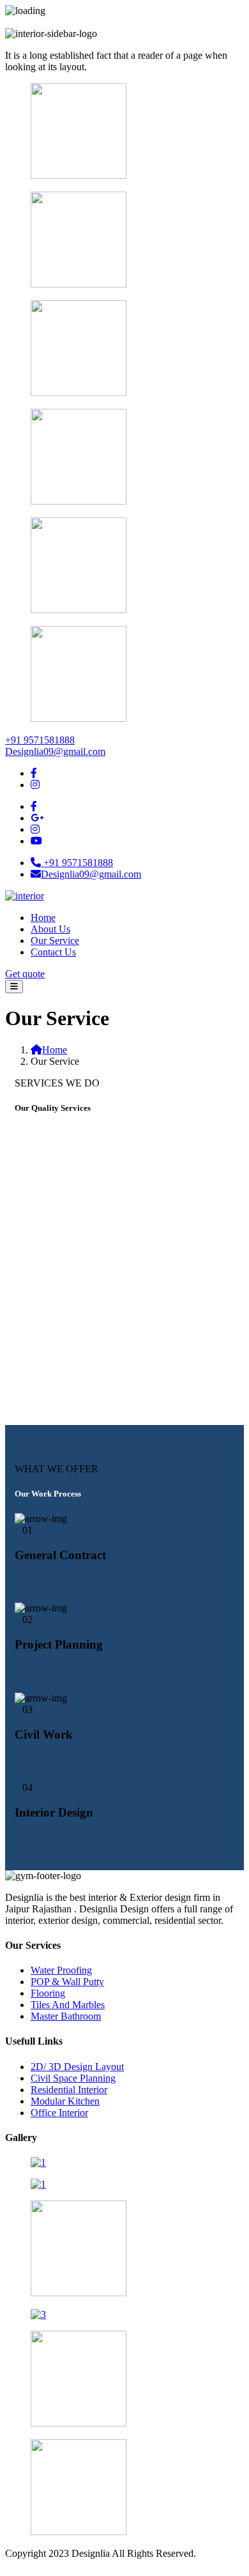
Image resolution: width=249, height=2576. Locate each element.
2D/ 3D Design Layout (77, 2067)
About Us (50, 929)
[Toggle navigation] (14, 987)
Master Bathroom (66, 2016)
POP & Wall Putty (67, 1982)
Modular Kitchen (65, 2101)
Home (43, 918)
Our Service (55, 941)
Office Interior (59, 2113)
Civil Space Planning (73, 2078)
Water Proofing (61, 1970)
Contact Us (53, 952)
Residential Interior (69, 2090)
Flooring (48, 1993)
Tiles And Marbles (68, 2005)
